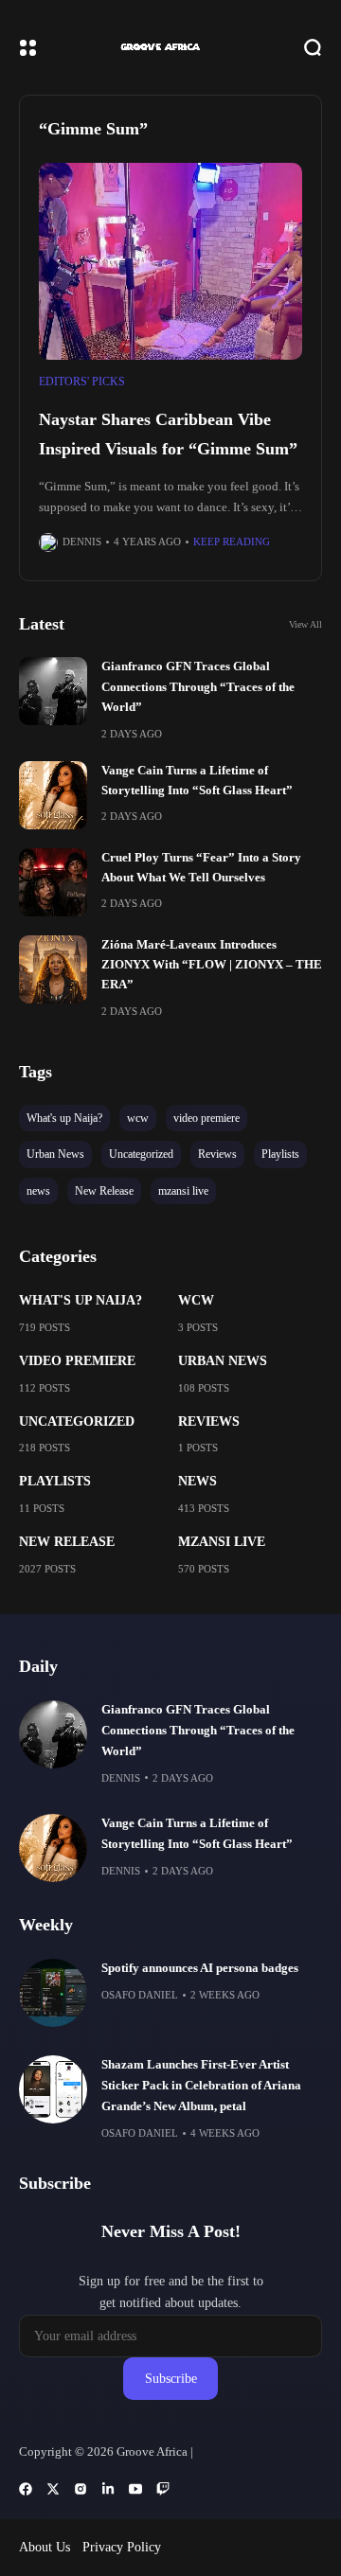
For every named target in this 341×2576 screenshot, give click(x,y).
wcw (196, 1300)
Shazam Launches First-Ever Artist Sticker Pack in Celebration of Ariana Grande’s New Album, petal (201, 2086)
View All (305, 624)
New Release (67, 1542)
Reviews (209, 1421)
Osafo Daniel (140, 1995)
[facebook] (26, 2489)
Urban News (223, 1361)
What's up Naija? (81, 1300)
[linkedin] (108, 2489)
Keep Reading (232, 542)
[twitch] (163, 2489)
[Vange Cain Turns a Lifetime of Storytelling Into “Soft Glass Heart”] (53, 795)
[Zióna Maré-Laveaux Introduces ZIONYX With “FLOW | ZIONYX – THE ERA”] (53, 969)
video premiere (77, 1361)
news (197, 1481)
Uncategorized (77, 1421)
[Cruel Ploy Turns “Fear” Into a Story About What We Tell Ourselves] (53, 882)
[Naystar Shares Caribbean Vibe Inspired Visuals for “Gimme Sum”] (170, 262)
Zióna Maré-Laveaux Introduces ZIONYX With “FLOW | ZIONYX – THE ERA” (212, 965)
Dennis (82, 542)
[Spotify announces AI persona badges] (53, 1993)
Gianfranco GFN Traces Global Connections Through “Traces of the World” (198, 687)
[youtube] (135, 2489)
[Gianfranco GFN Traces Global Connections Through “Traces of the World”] (53, 691)
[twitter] (53, 2489)
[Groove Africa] (171, 47)
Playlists (55, 1481)
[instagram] (81, 2489)
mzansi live (222, 1542)
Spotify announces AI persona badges (200, 1968)
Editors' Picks (82, 382)
